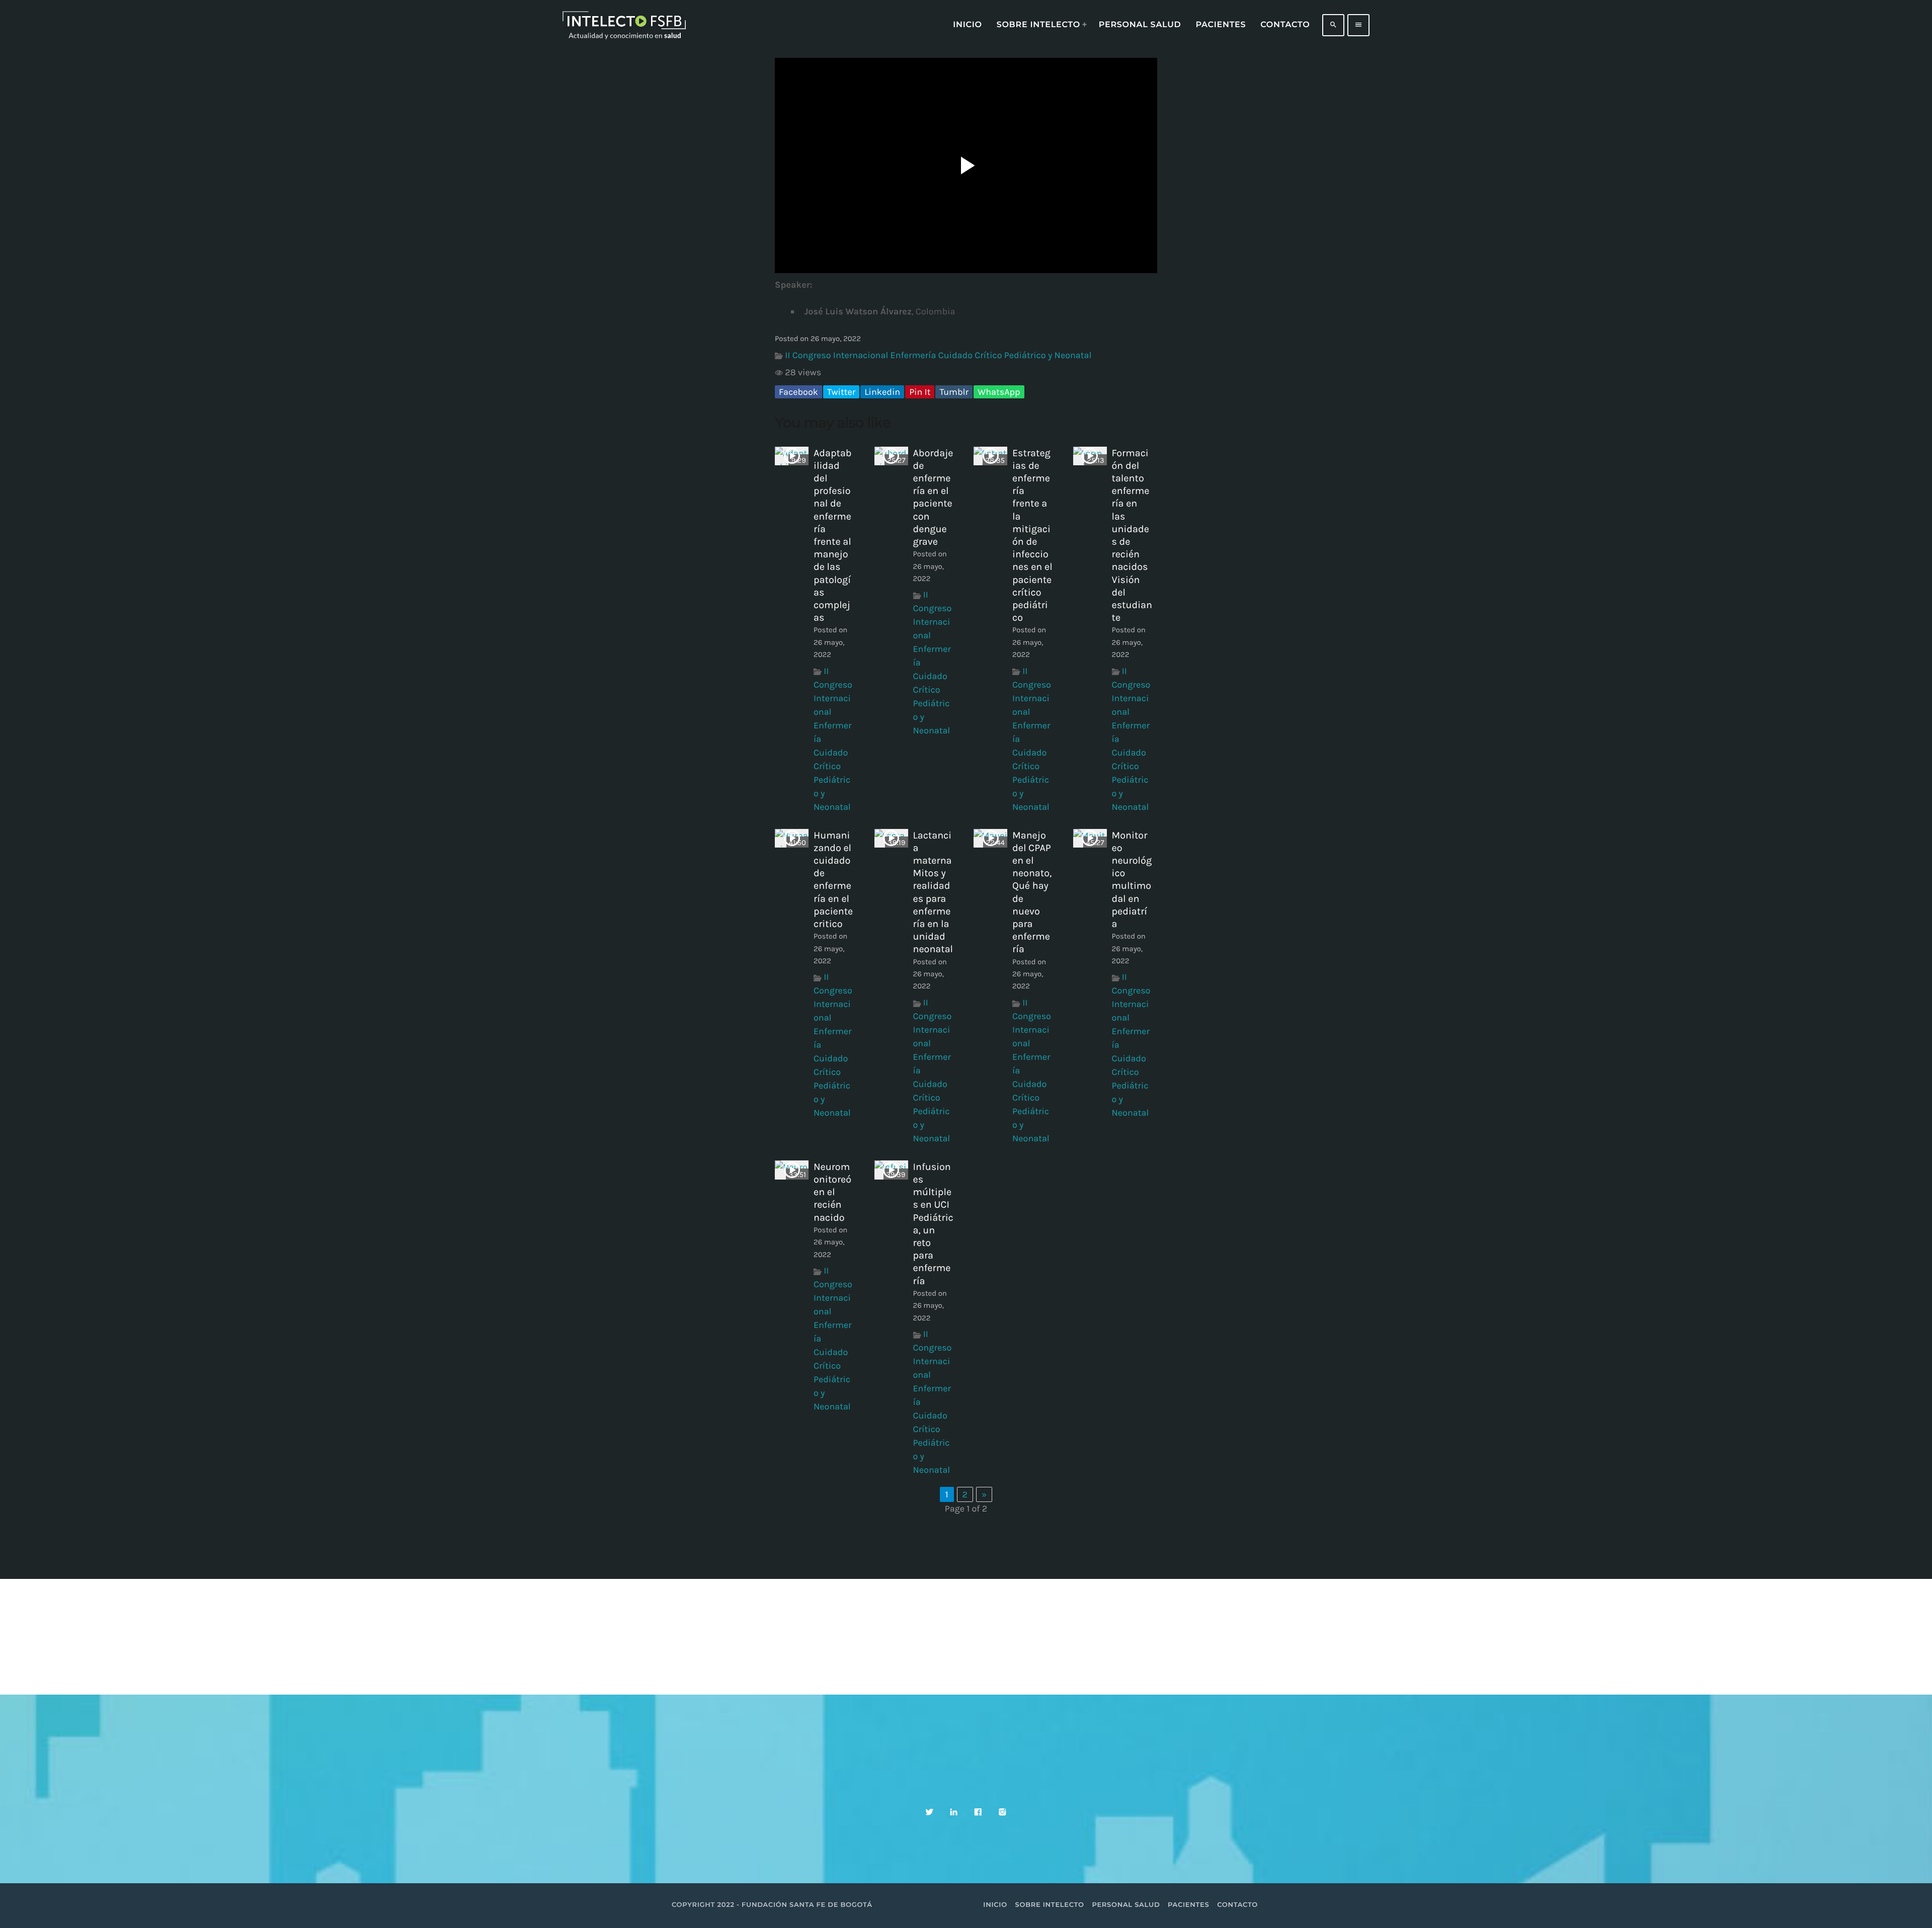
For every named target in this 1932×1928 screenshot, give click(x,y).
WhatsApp (999, 392)
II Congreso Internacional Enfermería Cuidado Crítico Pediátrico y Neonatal (938, 355)
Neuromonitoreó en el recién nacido (832, 1192)
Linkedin (882, 392)
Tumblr (954, 392)
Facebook (798, 392)
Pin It (920, 392)
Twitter (841, 392)
